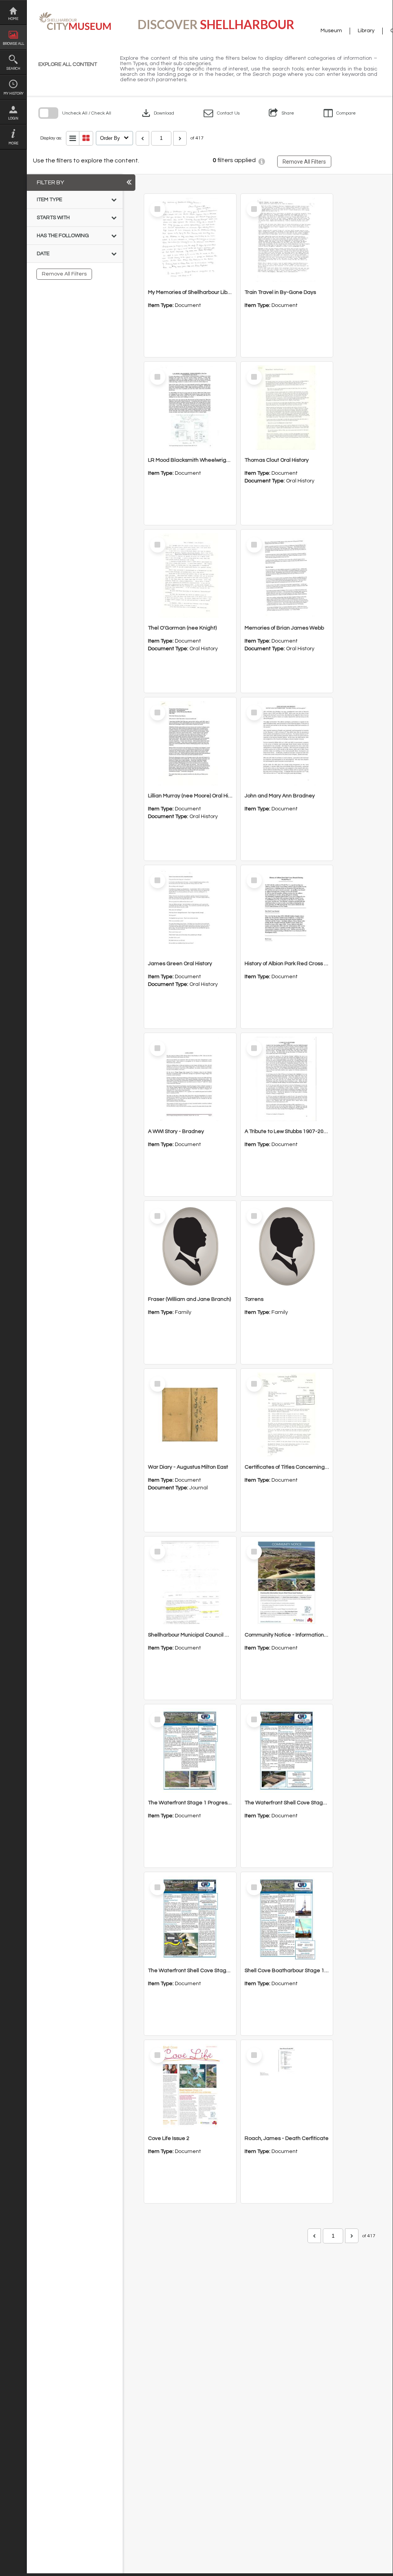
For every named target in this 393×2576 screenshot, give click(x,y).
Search (13, 69)
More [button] (13, 143)
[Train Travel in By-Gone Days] (287, 240)
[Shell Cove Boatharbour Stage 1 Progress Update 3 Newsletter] (287, 1918)
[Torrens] (287, 1247)
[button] (222, 113)
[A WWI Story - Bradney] (190, 1079)
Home (13, 19)
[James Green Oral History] (190, 911)
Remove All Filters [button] (304, 162)
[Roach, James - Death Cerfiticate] (287, 2086)
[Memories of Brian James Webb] (287, 576)
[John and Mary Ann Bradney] (287, 743)
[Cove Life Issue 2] (190, 2086)
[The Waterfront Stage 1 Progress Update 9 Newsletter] (190, 1750)
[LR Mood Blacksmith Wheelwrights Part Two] (190, 408)
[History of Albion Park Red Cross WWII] (287, 911)
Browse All (13, 44)
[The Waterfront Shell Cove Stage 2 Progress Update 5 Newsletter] (190, 1918)
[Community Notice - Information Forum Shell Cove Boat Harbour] (287, 1582)
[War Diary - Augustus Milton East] (190, 1415)
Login (13, 119)
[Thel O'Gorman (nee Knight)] (190, 576)
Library (366, 31)
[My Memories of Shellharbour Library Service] (190, 240)
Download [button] (157, 113)
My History (13, 94)
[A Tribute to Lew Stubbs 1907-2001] (287, 1079)
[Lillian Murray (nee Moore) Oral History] (190, 743)
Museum (331, 31)
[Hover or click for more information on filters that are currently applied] (262, 162)
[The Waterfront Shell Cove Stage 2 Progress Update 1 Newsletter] (287, 1750)
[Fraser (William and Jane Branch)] (190, 1247)
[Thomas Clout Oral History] (287, 408)
